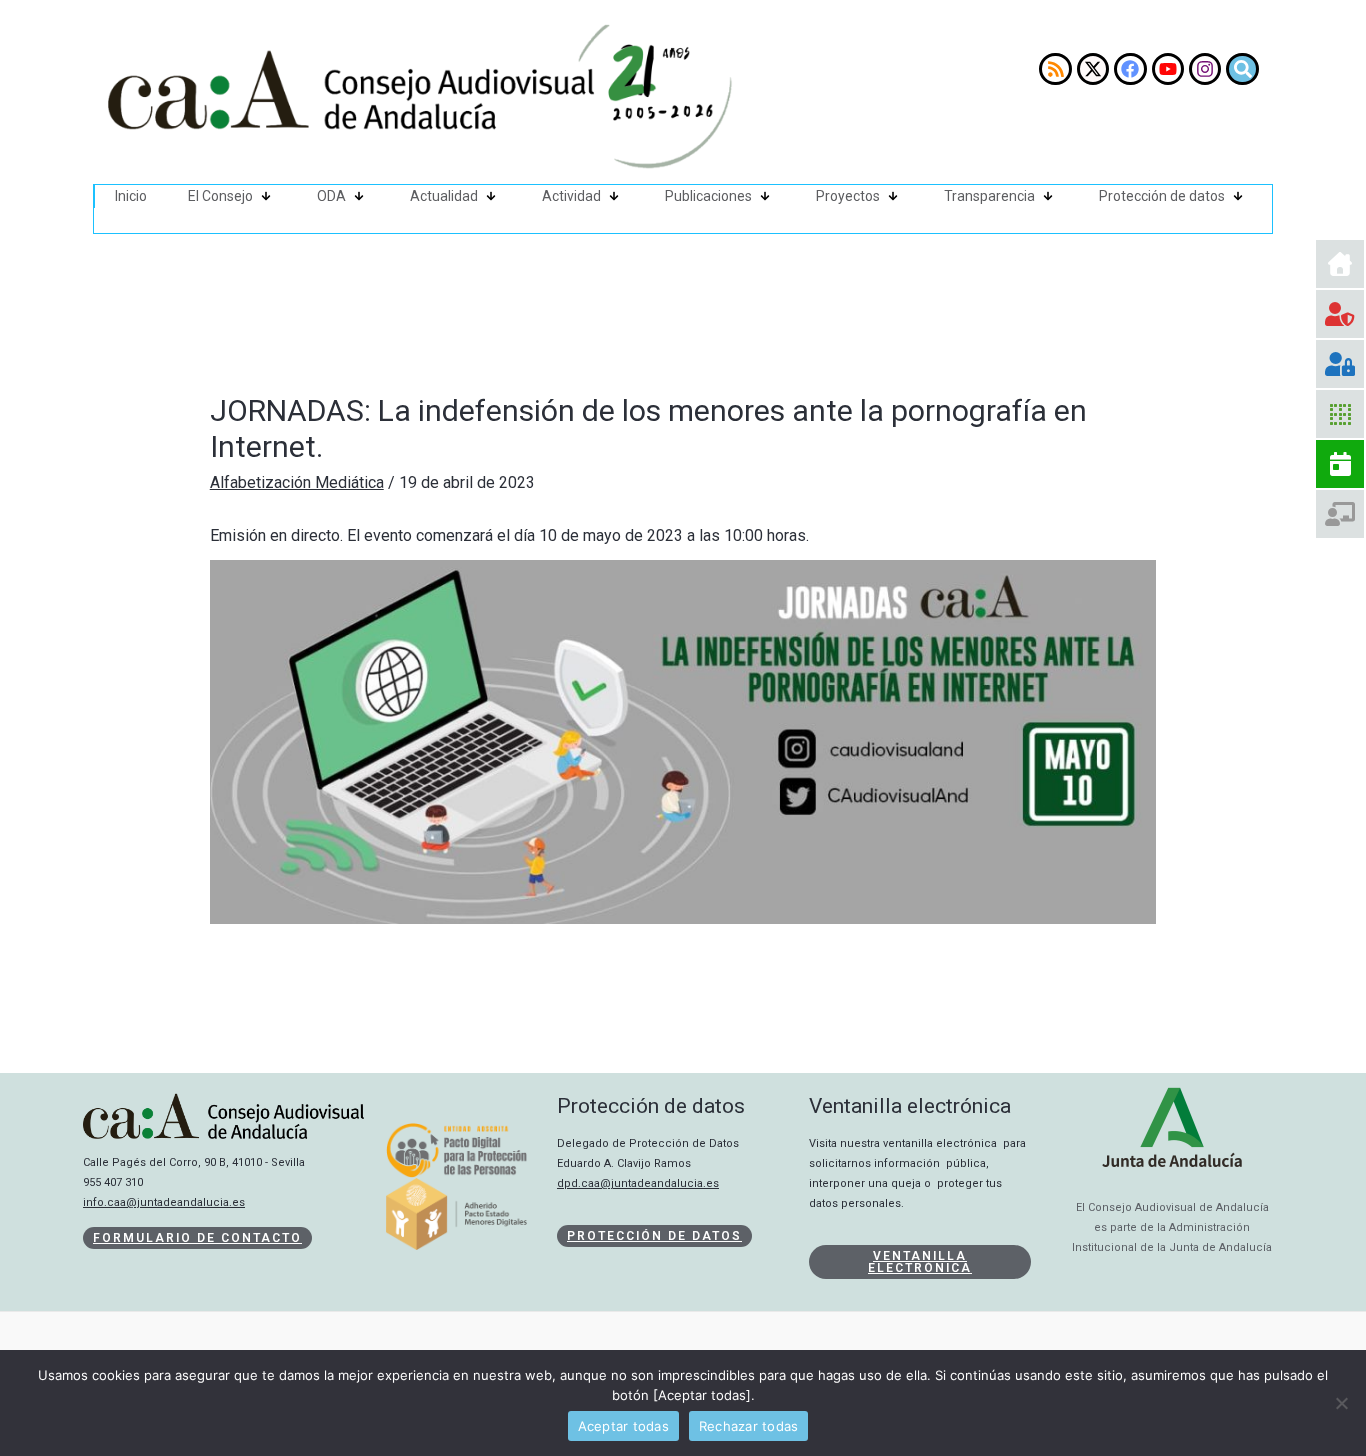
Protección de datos (1162, 196)
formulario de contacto (197, 1238)
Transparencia (989, 196)
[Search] (1242, 69)
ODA (331, 196)
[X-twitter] (1093, 69)
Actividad (571, 196)
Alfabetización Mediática (297, 482)
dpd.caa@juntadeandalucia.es (638, 1183)
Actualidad (444, 196)
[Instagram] (1205, 69)
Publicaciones (708, 196)
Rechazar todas (749, 1426)
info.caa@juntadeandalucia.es (164, 1202)
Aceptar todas (623, 1426)
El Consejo (220, 196)
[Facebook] (1130, 69)
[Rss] (1055, 69)
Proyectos (848, 196)
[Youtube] (1168, 69)
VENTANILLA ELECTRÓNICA (920, 1262)
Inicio (131, 196)
